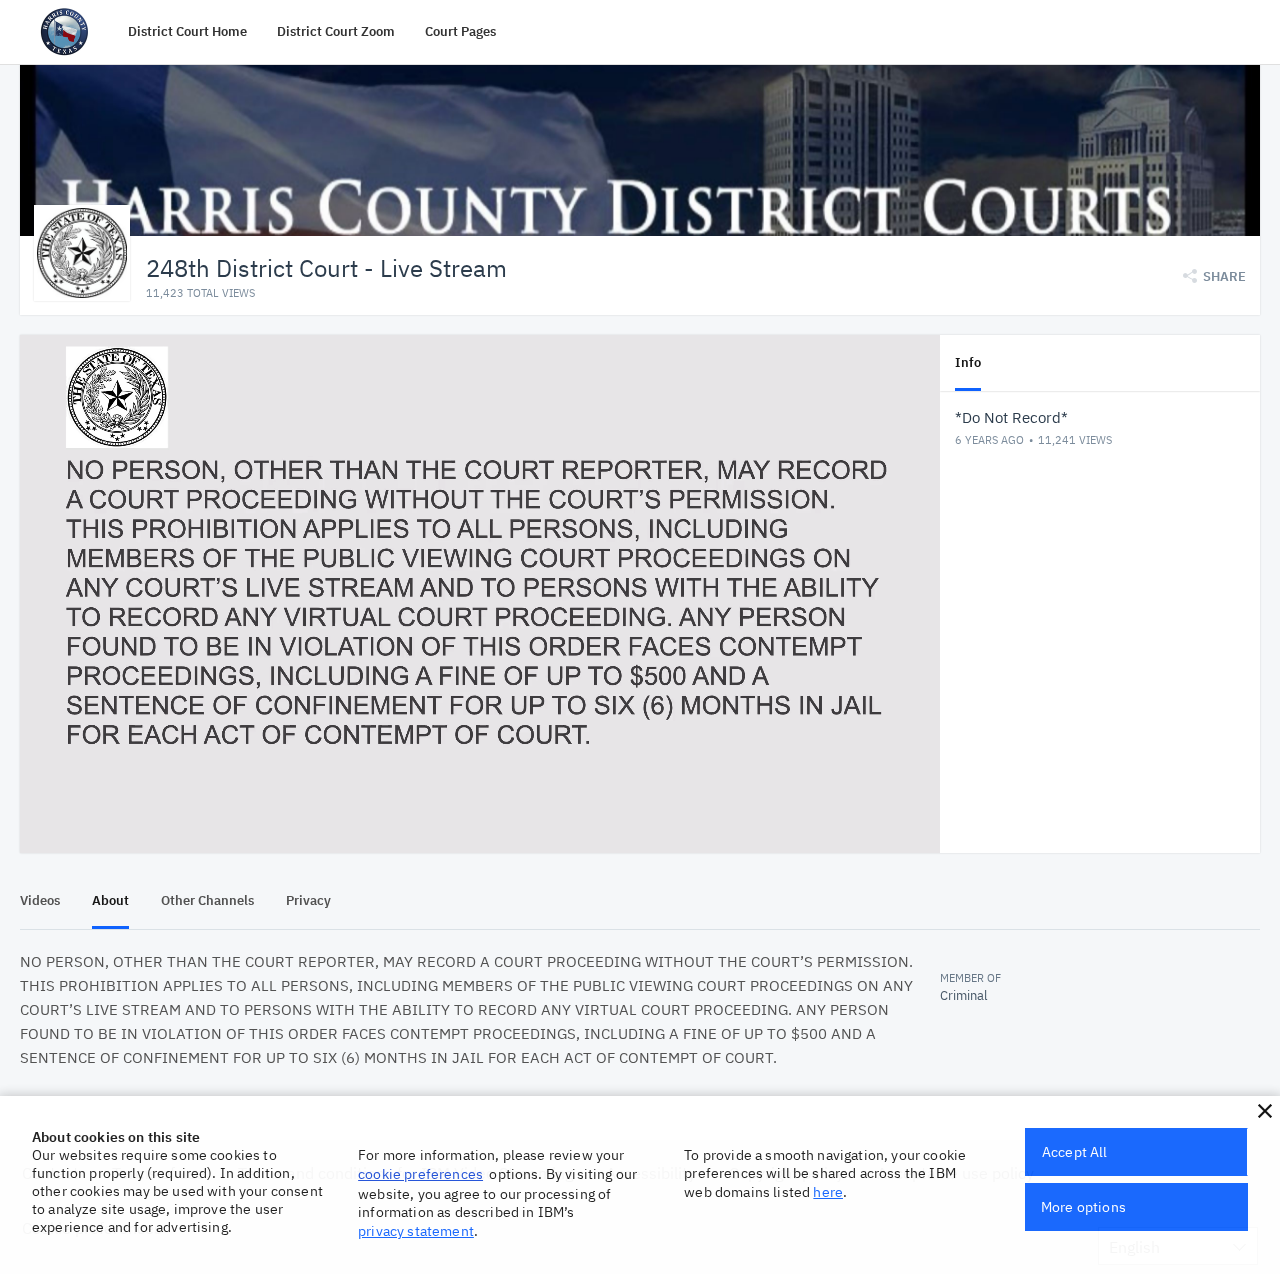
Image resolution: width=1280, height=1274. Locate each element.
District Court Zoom (336, 31)
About (110, 900)
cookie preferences (420, 1174)
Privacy (308, 900)
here (828, 1192)
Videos (40, 900)
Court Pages (460, 31)
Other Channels (207, 900)
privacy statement (416, 1231)
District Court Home (187, 31)
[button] (1265, 1111)
